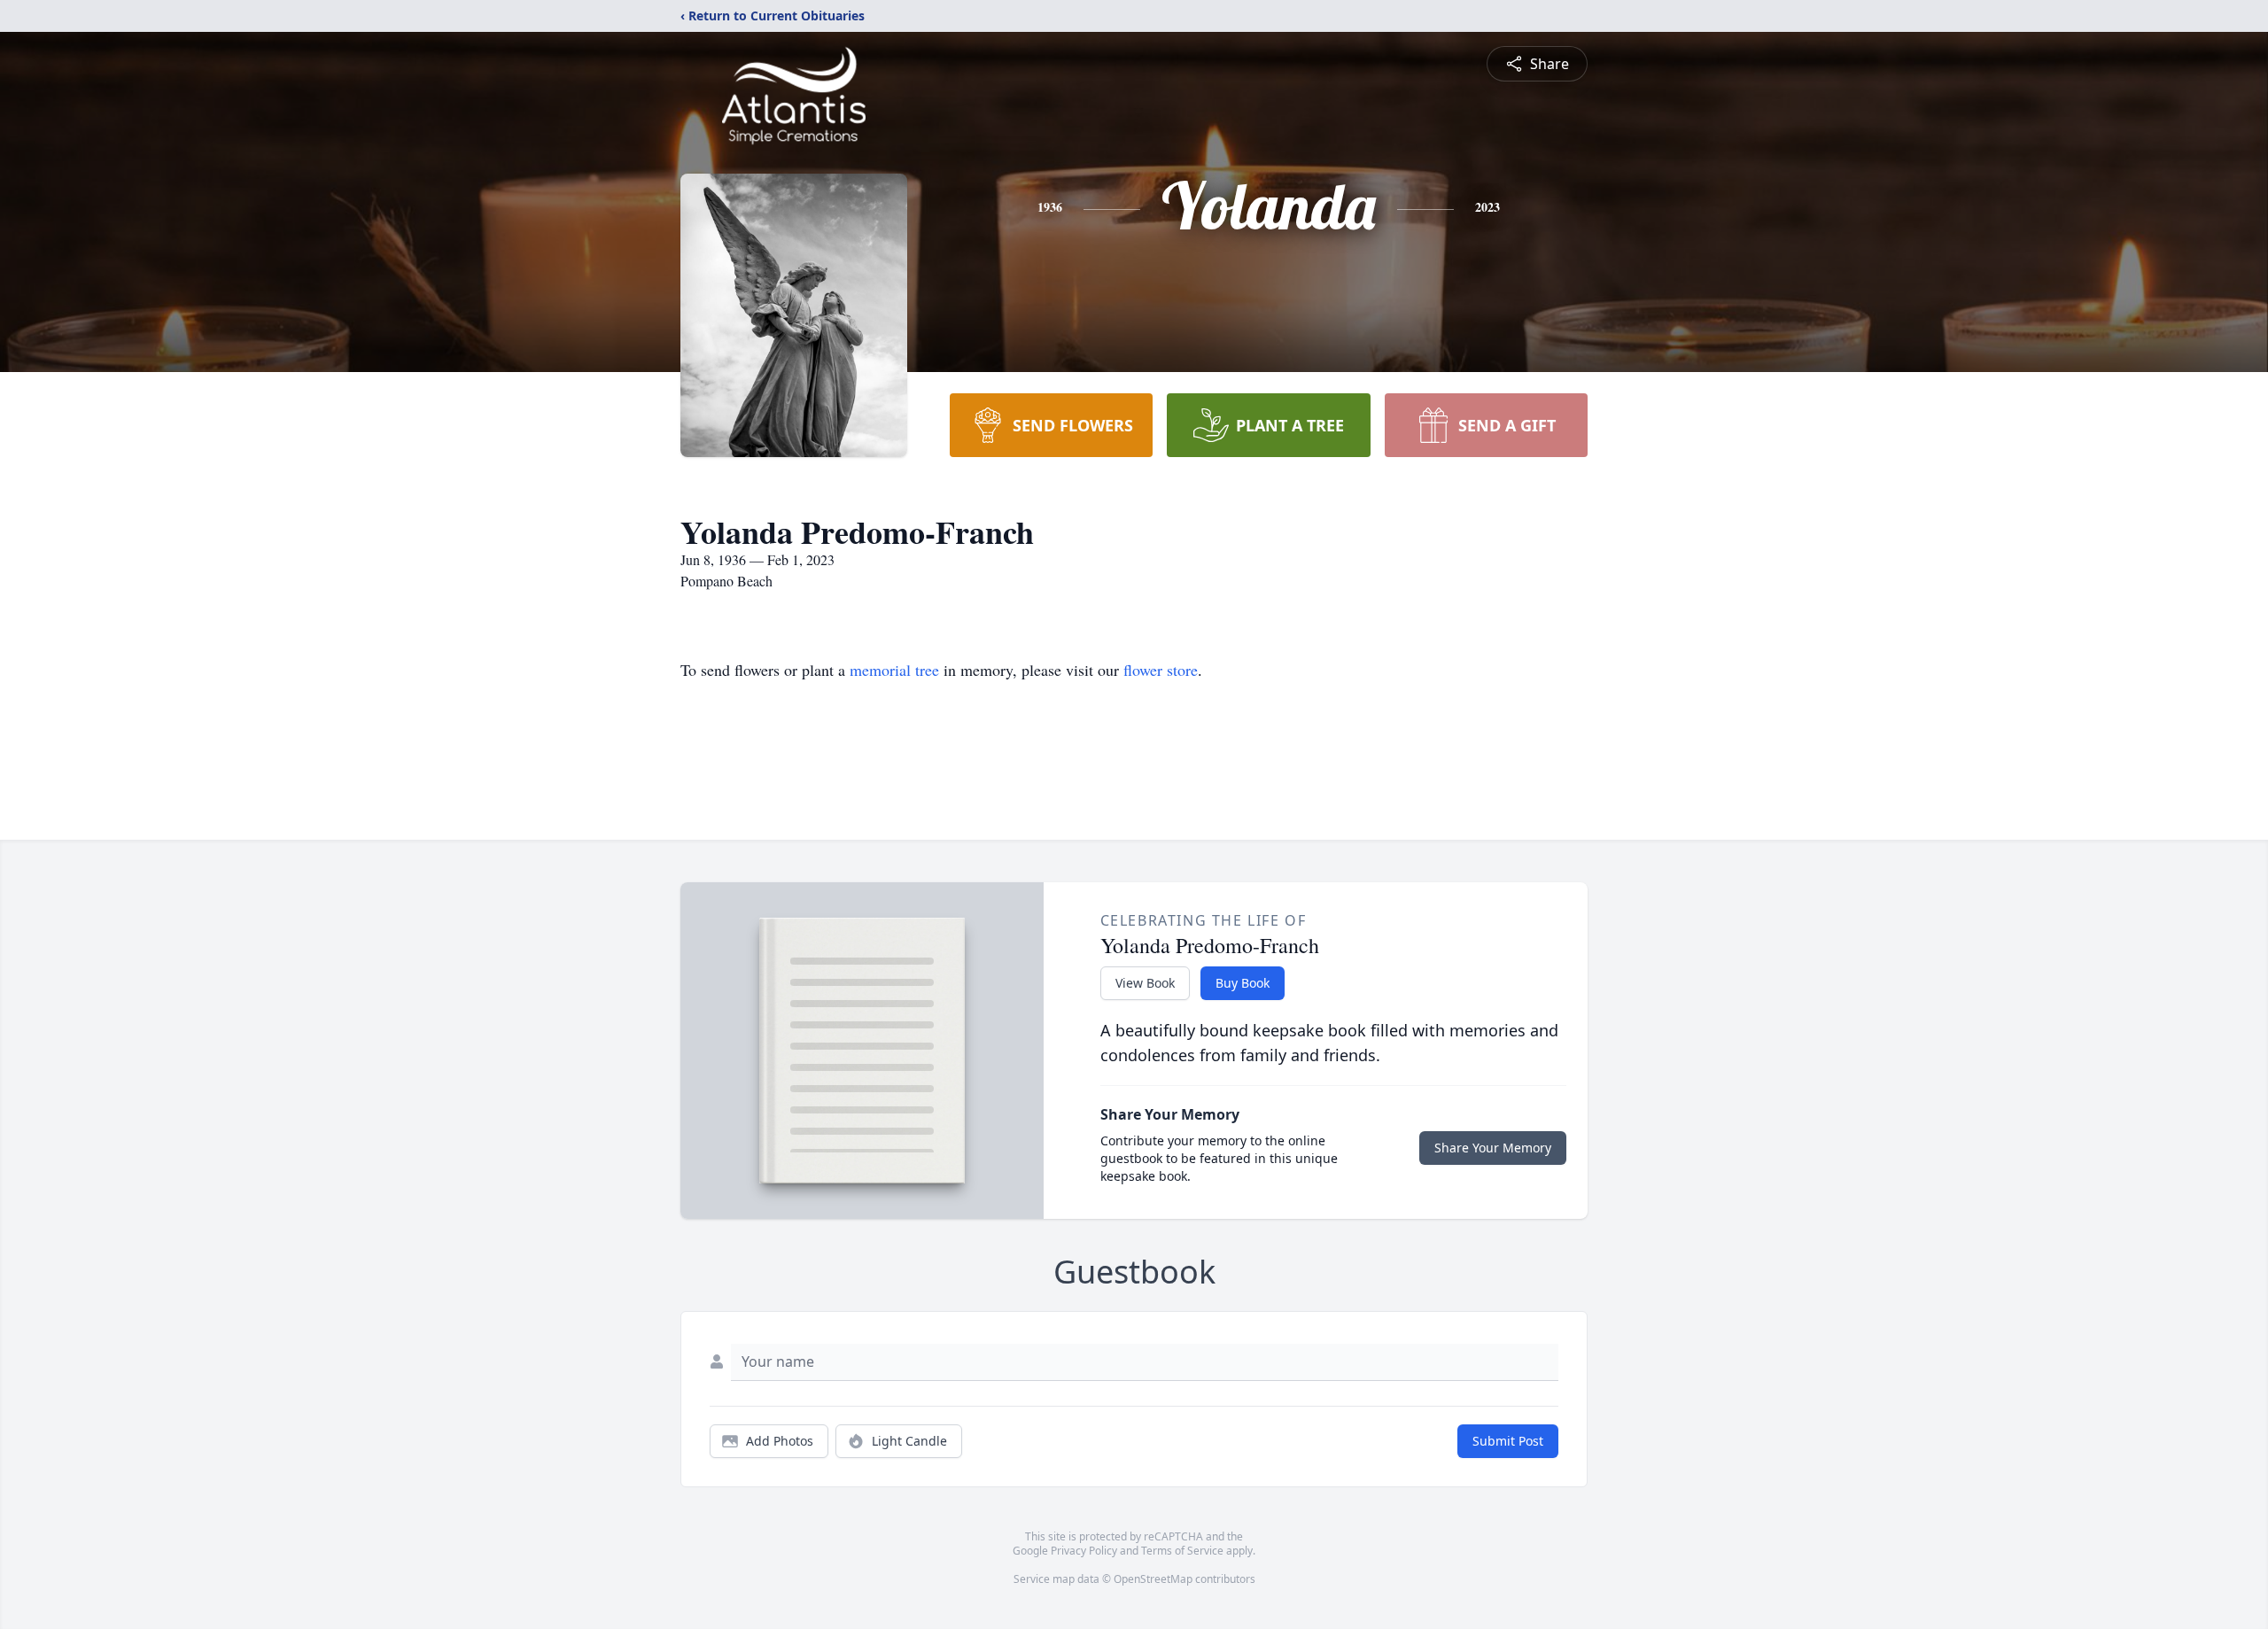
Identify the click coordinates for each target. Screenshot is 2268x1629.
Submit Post (1508, 1441)
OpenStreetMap (1153, 1579)
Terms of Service (1182, 1551)
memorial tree (894, 670)
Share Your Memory (1493, 1148)
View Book (1145, 983)
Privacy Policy (1084, 1551)
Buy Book (1243, 983)
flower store (1161, 670)
